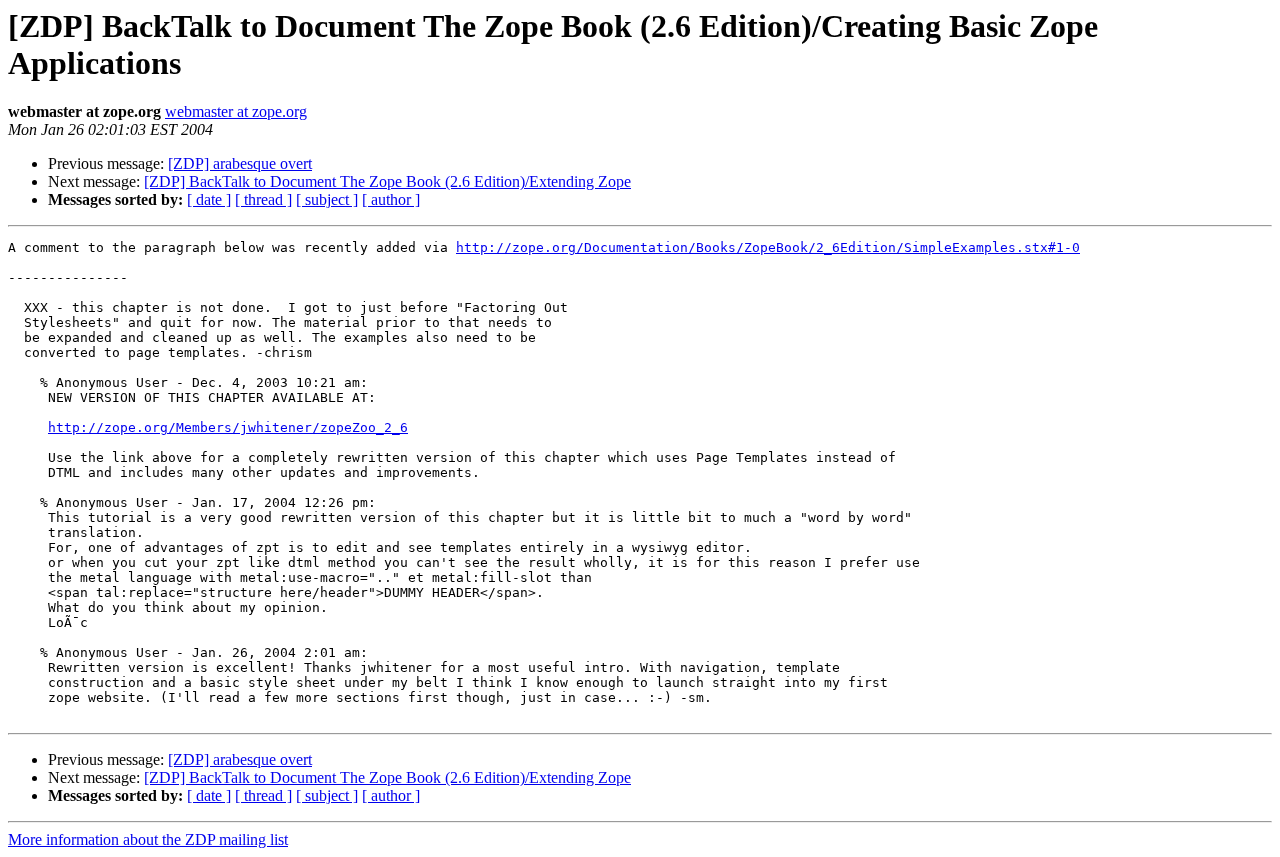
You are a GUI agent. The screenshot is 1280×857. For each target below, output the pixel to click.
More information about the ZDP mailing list (148, 839)
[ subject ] (327, 199)
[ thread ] (263, 199)
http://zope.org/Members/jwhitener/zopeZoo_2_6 (228, 427)
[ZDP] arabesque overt (240, 163)
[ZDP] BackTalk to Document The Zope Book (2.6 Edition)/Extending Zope (387, 181)
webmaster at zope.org (236, 111)
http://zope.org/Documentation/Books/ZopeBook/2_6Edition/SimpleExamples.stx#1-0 (768, 247)
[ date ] (209, 199)
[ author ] (391, 199)
